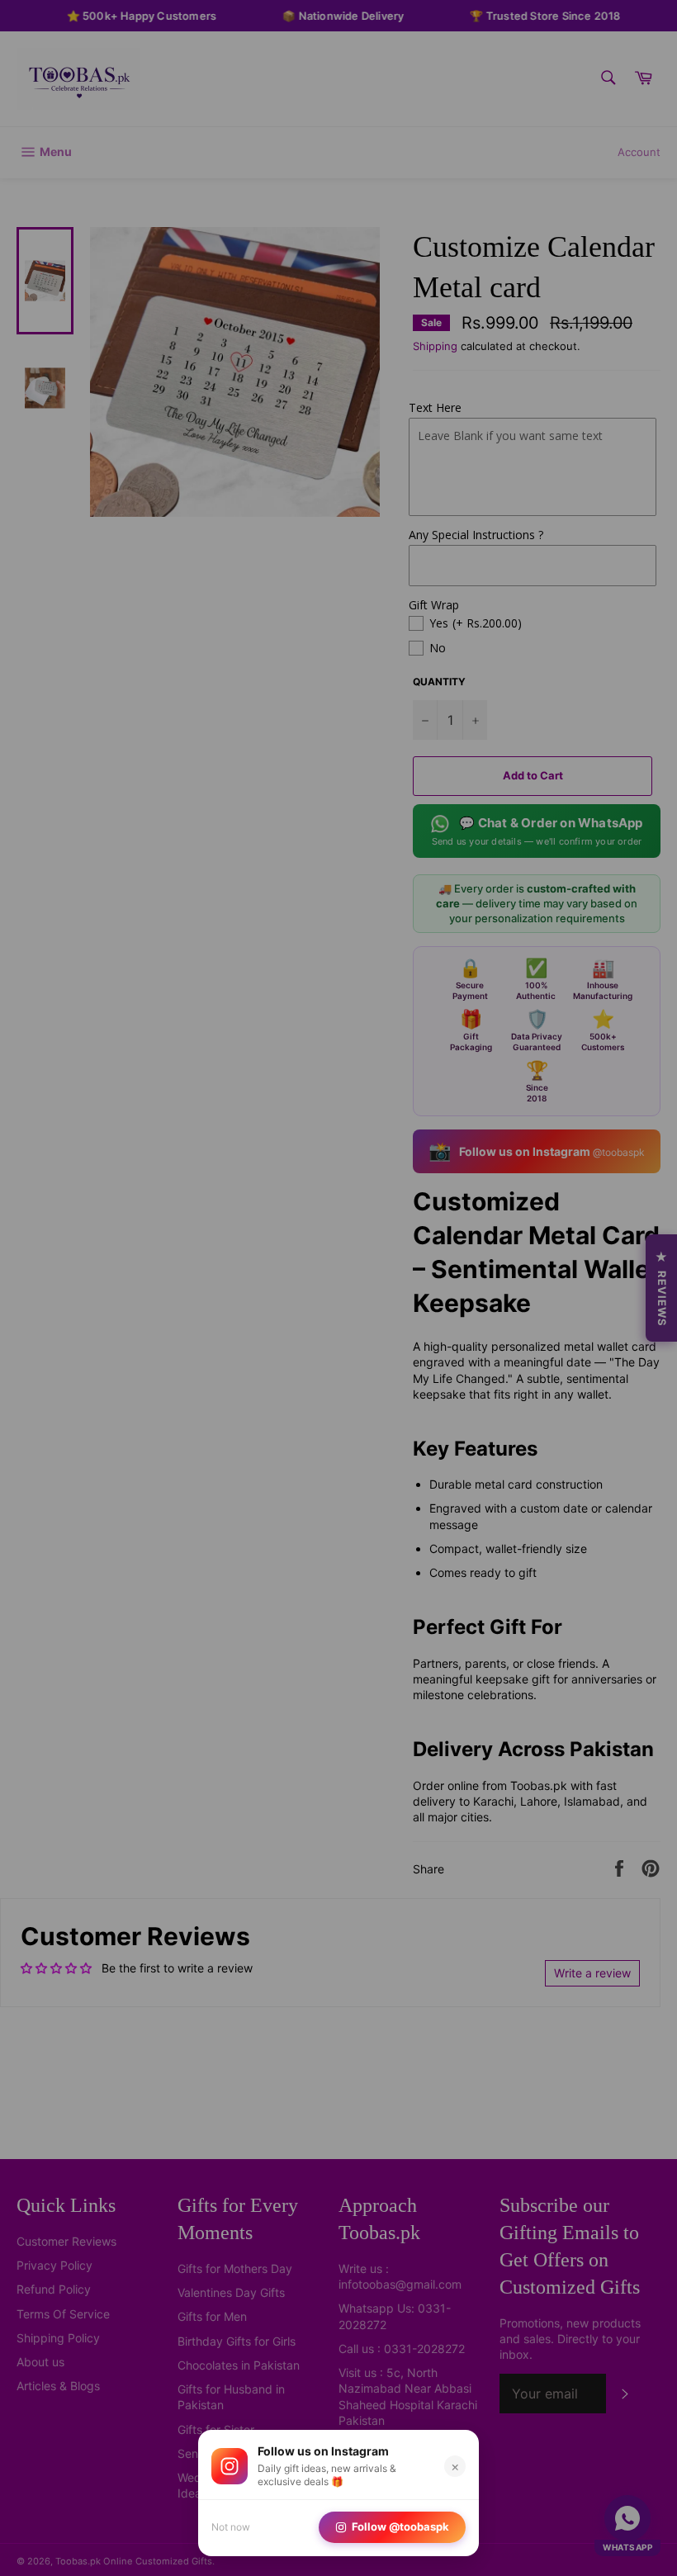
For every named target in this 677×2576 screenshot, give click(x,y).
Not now (231, 2527)
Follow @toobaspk (400, 2526)
